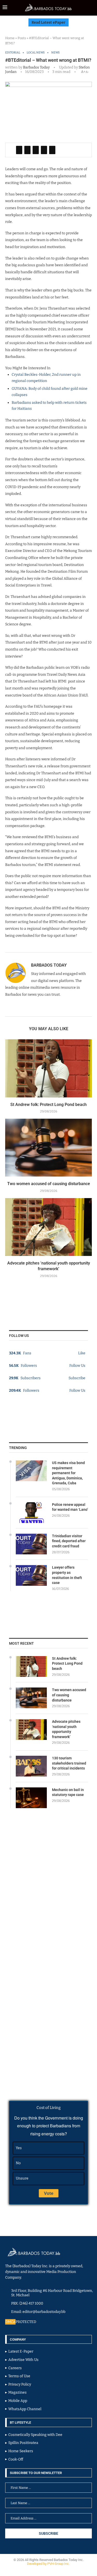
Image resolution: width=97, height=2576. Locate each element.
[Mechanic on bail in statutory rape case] (31, 1798)
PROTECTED (26, 2322)
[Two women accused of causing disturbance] (48, 1148)
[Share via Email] (52, 150)
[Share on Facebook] (19, 150)
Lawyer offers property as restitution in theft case (67, 1575)
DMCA (10, 2322)
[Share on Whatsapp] (44, 150)
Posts (22, 38)
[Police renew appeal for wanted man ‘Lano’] (31, 1513)
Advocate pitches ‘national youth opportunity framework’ (66, 1729)
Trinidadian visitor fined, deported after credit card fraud (69, 1541)
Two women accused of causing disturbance (49, 1184)
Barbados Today (36, 67)
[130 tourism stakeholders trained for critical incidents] (31, 1766)
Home (10, 38)
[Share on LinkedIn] (36, 150)
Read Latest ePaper (48, 22)
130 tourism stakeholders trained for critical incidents (69, 1763)
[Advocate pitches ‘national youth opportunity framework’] (48, 1227)
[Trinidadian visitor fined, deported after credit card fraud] (31, 1544)
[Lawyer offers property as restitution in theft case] (31, 1575)
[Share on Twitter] (27, 150)
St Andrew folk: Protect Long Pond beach (48, 1105)
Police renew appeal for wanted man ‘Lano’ (70, 1507)
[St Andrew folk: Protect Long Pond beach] (48, 1068)
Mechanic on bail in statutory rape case (68, 1792)
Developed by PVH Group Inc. (49, 2564)
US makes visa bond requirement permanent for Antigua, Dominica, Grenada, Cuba (68, 1473)
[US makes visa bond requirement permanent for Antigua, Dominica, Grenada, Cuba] (31, 1471)
